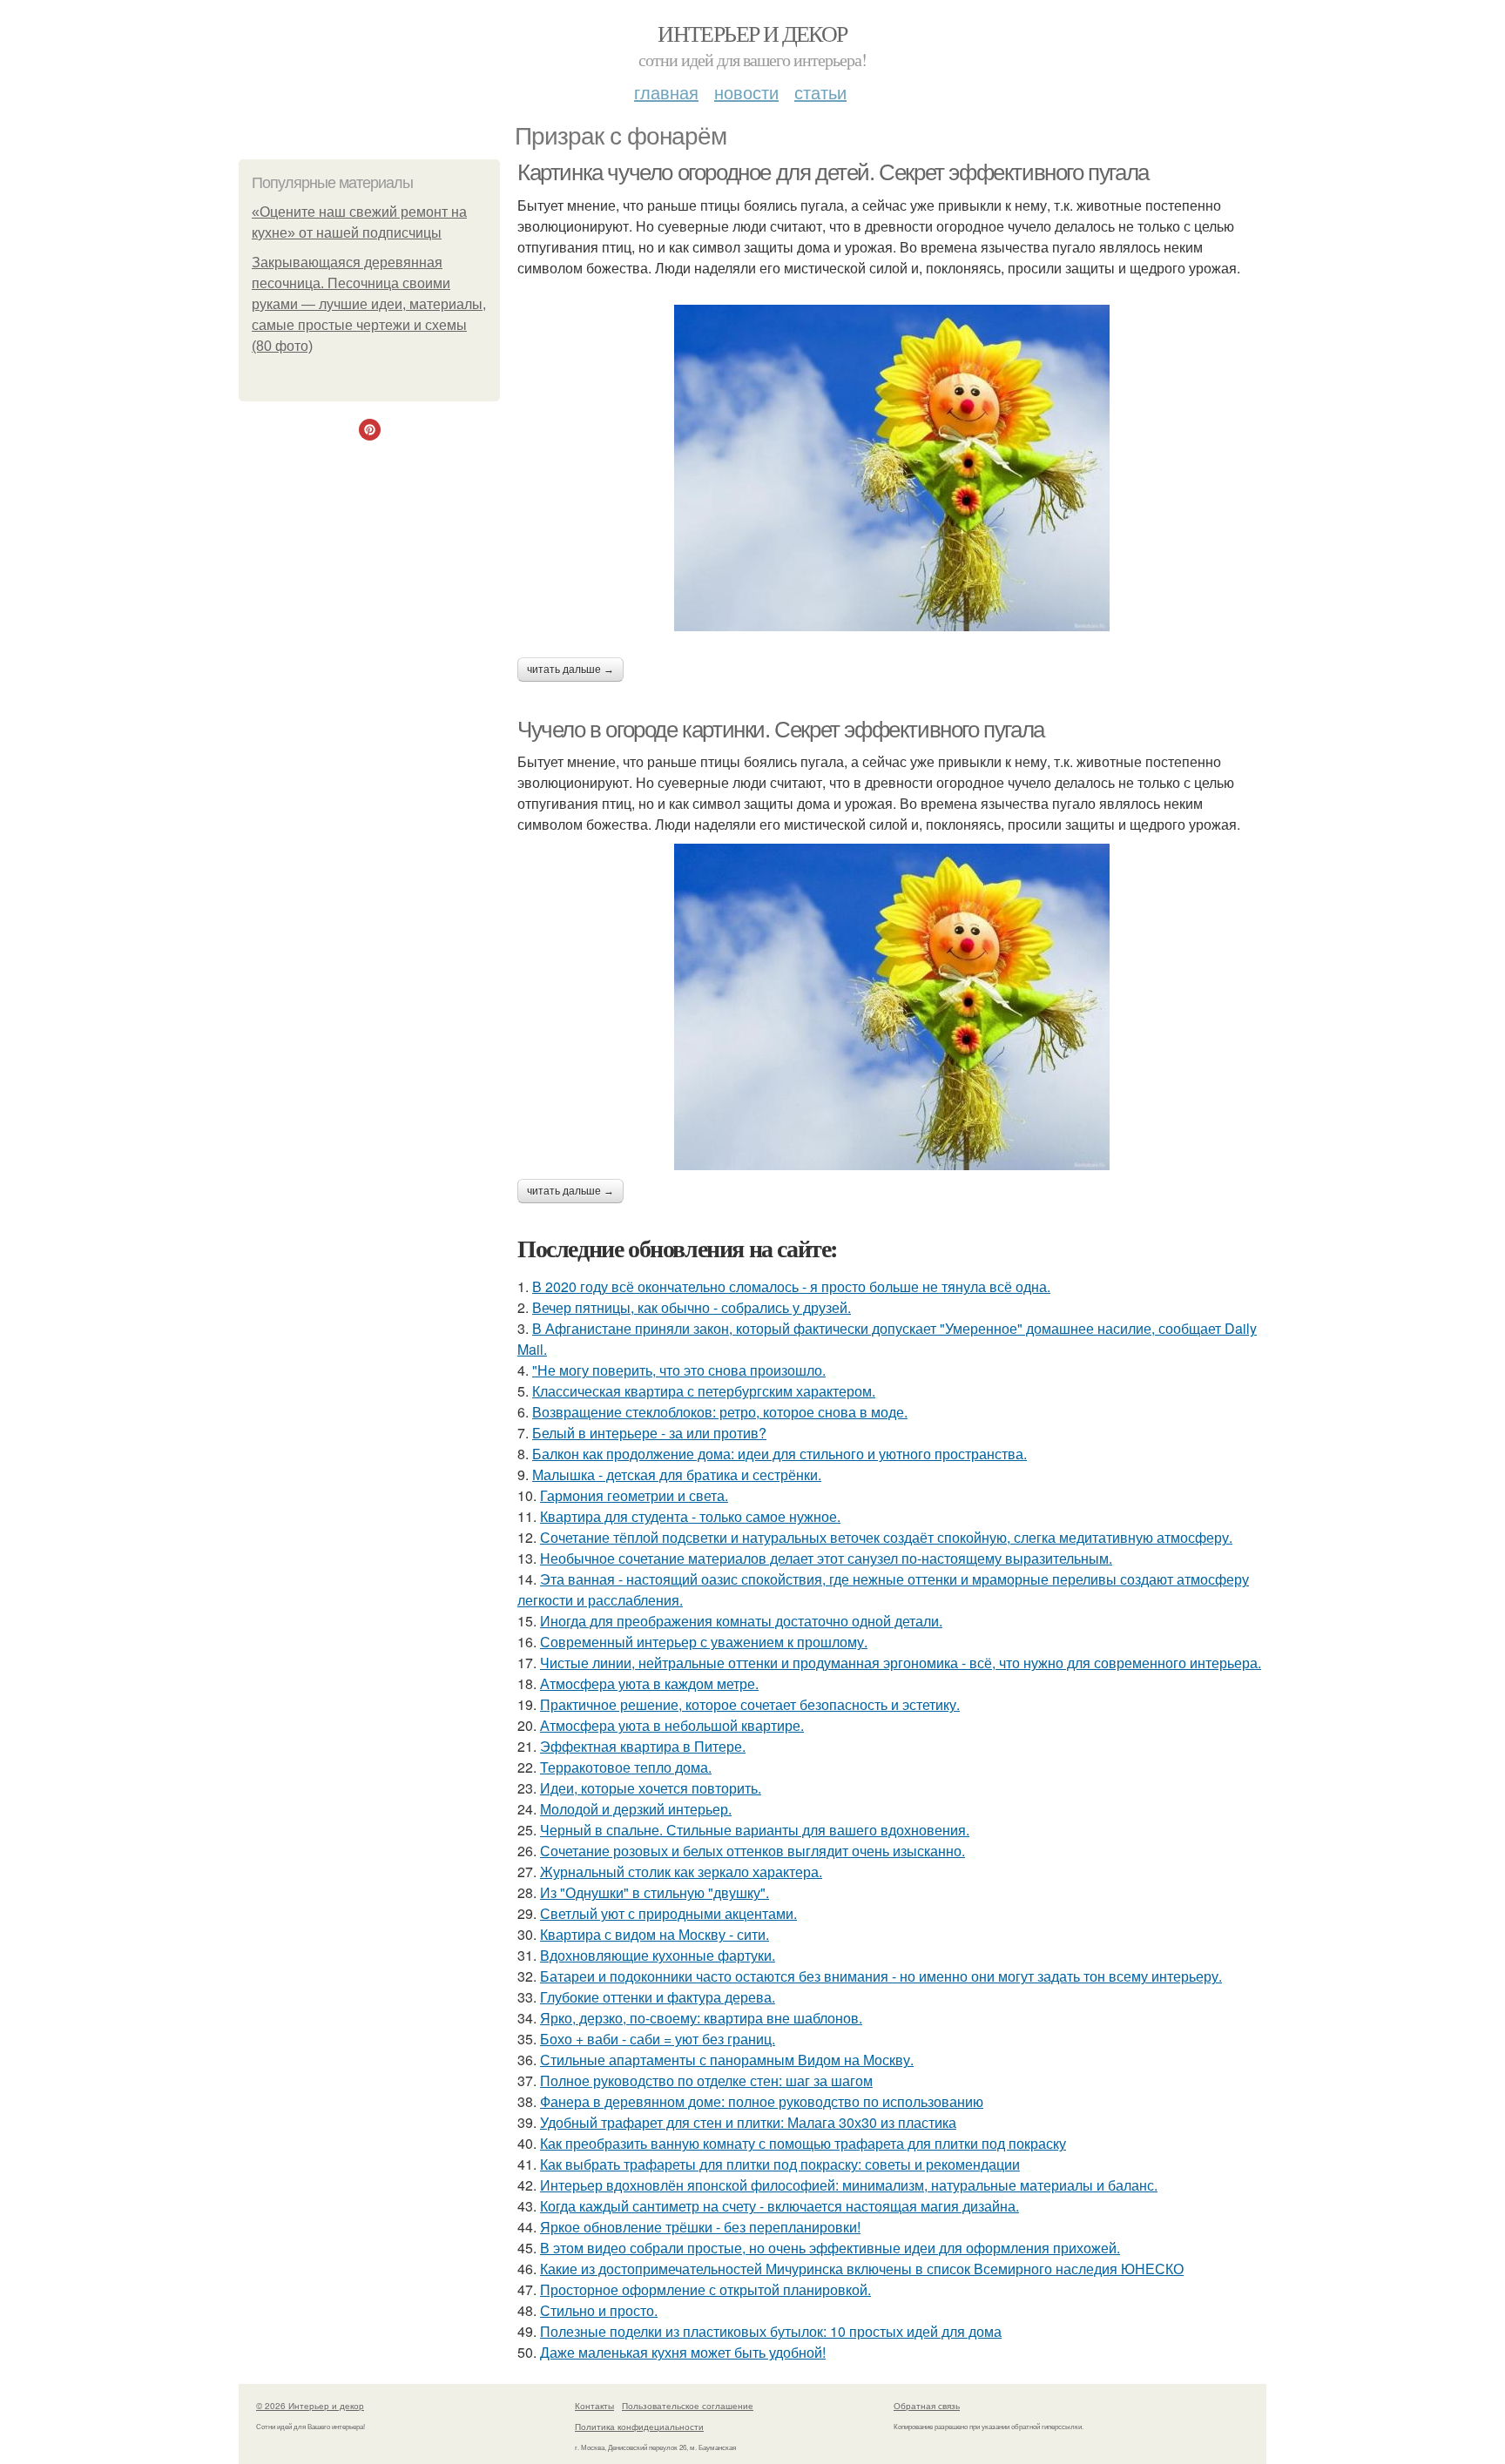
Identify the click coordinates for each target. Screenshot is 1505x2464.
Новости (746, 92)
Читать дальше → (570, 670)
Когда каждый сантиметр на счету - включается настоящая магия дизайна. (779, 2206)
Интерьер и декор (752, 33)
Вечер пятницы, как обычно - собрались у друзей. (692, 1307)
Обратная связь (927, 2406)
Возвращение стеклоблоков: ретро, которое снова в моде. (720, 1412)
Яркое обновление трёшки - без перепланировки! (700, 2227)
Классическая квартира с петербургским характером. (704, 1391)
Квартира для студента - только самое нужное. (690, 1516)
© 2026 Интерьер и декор (310, 2406)
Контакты (594, 2406)
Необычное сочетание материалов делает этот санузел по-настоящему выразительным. (826, 1558)
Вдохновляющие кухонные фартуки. (658, 1955)
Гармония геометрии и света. (634, 1495)
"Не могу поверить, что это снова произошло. (679, 1370)
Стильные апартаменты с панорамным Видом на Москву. (727, 2060)
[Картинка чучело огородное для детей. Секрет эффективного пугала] (892, 468)
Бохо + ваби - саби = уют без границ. (658, 2039)
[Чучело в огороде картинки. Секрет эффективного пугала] (892, 1007)
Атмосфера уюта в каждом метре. (649, 1683)
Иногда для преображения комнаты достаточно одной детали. (741, 1621)
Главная (666, 92)
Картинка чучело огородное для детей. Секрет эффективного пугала (833, 172)
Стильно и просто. (599, 2310)
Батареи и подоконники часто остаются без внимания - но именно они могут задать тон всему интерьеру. (881, 1976)
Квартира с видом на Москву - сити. (655, 1934)
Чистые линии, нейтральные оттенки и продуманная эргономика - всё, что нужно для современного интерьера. (901, 1663)
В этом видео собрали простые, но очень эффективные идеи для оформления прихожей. (830, 2248)
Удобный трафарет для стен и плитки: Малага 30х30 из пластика (748, 2122)
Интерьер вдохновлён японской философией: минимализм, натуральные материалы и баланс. (849, 2185)
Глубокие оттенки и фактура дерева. (658, 1997)
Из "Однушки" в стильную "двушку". (655, 1892)
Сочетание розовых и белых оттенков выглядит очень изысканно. (752, 1851)
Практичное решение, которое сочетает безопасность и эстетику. (750, 1704)
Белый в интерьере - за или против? (649, 1433)
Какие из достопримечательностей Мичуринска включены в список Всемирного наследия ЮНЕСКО (862, 2269)
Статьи (820, 92)
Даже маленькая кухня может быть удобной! (683, 2352)
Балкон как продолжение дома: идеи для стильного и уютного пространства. (779, 1454)
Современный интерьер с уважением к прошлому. (704, 1642)
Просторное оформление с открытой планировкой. (705, 2289)
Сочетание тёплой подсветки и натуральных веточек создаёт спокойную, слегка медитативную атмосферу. (886, 1537)
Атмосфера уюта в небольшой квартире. (672, 1725)
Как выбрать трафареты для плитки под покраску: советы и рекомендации (780, 2164)
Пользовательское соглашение (688, 2406)
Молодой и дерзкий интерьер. (636, 1809)
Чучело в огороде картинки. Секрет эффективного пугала (781, 730)
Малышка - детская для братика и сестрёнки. (677, 1474)
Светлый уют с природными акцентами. (668, 1913)
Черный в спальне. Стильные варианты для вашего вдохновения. (755, 1830)
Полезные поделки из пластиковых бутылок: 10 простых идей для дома (771, 2331)
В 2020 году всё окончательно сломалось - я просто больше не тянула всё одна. (791, 1286)
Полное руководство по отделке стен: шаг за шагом (706, 2080)
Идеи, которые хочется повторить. (651, 1788)
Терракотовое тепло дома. (626, 1767)
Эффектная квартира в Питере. (643, 1746)
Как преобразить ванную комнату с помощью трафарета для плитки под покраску (803, 2143)
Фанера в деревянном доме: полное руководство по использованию (762, 2101)
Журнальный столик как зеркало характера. (681, 1872)
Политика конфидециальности (639, 2427)
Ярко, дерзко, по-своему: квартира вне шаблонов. (701, 2018)
